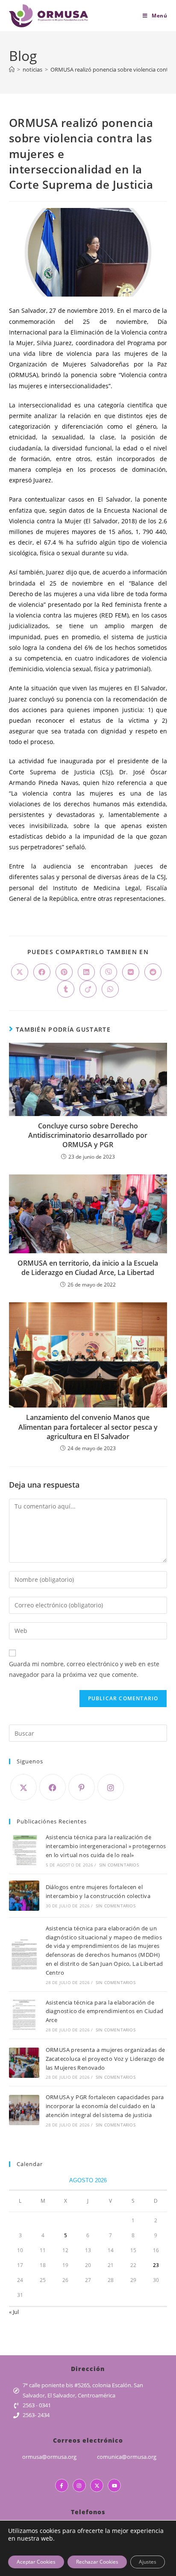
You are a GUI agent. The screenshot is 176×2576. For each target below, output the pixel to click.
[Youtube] (114, 2485)
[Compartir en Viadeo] (88, 989)
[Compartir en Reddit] (153, 972)
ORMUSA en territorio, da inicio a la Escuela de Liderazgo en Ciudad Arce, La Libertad (88, 1268)
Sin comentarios (119, 1865)
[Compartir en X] (20, 972)
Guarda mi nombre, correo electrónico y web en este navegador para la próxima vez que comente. (84, 1669)
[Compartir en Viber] (109, 972)
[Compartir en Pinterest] (64, 972)
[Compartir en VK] (131, 972)
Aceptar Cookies (36, 2562)
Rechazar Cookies (97, 2562)
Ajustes (148, 2562)
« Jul (14, 2312)
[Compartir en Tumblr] (66, 989)
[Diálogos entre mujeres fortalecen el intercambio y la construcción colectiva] (24, 1896)
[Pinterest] (82, 1787)
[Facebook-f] (62, 2485)
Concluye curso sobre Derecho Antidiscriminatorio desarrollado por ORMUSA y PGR (88, 1135)
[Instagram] (111, 1787)
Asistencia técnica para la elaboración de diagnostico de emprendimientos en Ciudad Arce (105, 2011)
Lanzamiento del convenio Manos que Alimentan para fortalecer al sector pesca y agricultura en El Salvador (88, 1427)
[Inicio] (12, 69)
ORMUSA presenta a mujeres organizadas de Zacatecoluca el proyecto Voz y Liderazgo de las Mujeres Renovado (106, 2059)
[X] (23, 1787)
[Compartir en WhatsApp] (110, 989)
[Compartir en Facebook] (42, 972)
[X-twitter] (97, 2485)
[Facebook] (53, 1787)
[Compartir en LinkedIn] (86, 972)
